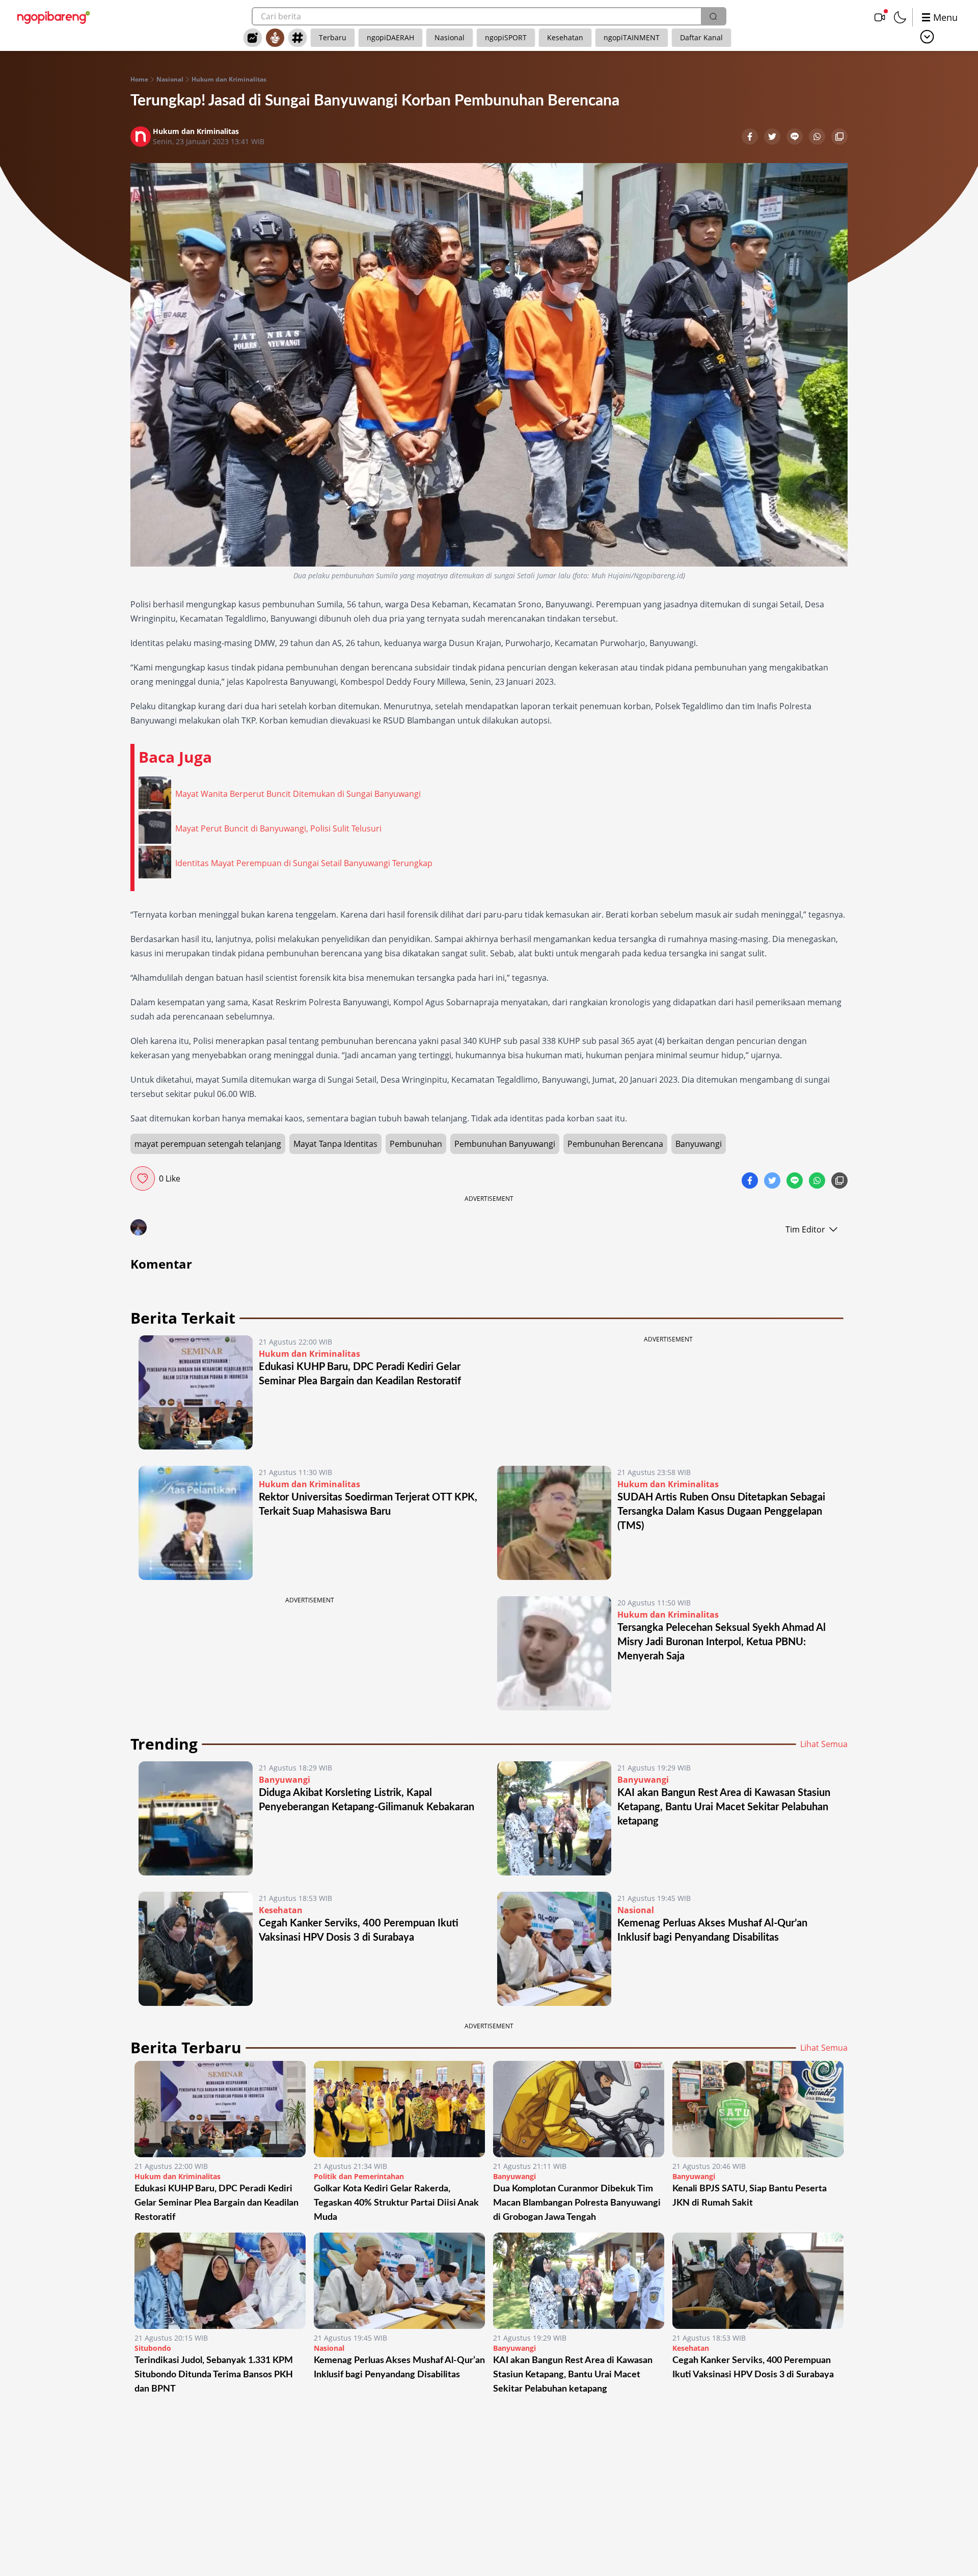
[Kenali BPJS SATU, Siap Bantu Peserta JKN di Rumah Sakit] (758, 2109)
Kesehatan (565, 37)
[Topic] (297, 38)
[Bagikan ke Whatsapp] (818, 138)
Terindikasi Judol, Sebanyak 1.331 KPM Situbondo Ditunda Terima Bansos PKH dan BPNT (214, 2375)
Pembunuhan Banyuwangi (505, 1144)
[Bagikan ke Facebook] (751, 138)
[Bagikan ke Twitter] (773, 138)
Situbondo (153, 2348)
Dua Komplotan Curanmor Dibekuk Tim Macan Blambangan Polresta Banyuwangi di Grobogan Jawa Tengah (577, 2203)
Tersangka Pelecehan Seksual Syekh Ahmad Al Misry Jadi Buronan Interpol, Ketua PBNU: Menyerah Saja (722, 1642)
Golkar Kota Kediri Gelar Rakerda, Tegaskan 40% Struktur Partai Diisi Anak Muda (396, 2203)
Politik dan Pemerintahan (359, 2176)
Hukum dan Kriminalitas (229, 79)
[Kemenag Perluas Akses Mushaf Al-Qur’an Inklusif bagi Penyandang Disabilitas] (554, 1949)
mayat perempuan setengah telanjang (208, 1144)
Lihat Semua (824, 1744)
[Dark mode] (900, 17)
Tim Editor (805, 1229)
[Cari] (713, 16)
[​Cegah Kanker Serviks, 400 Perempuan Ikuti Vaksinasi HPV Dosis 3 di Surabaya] (196, 1949)
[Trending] (253, 38)
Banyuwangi (699, 1144)
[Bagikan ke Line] (796, 138)
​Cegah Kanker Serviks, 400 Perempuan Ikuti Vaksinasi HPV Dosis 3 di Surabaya (753, 2368)
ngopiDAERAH (390, 37)
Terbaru (333, 37)
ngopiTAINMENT (632, 37)
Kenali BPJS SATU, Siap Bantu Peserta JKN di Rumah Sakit (750, 2196)
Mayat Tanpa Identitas (335, 1144)
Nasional (450, 37)
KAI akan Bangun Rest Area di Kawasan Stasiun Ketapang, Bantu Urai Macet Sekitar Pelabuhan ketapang (724, 1807)
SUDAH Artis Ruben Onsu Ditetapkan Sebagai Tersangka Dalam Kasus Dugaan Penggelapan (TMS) (721, 1512)
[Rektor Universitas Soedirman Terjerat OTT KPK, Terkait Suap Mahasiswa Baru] (196, 1523)
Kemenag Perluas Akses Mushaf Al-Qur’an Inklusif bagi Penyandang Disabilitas (399, 2368)
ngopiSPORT (506, 37)
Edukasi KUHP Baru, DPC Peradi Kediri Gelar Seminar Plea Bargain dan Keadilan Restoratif (216, 2203)
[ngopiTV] (880, 17)
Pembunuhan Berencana (615, 1144)
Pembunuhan (416, 1144)
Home (139, 79)
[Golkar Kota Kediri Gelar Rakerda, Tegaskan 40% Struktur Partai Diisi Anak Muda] (399, 2109)
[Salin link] (839, 138)
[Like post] (143, 1178)
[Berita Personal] (275, 38)
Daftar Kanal (701, 37)
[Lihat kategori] (927, 37)
